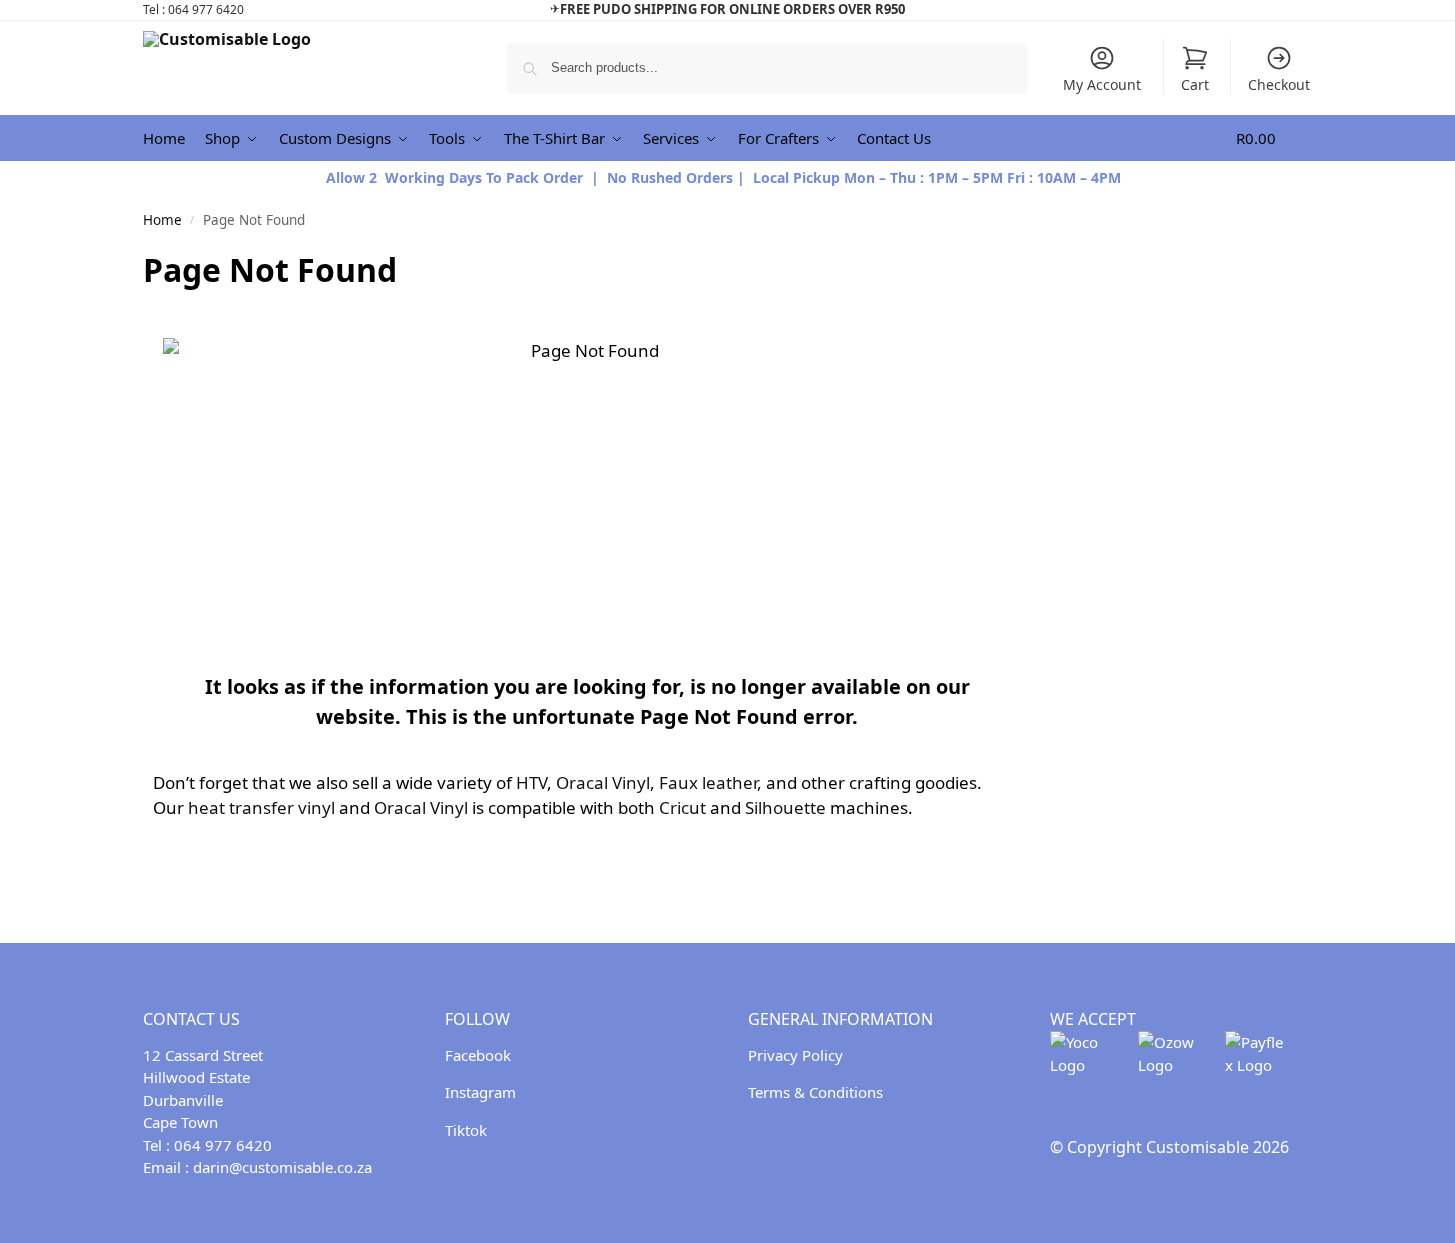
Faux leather (708, 782)
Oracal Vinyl (603, 782)
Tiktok (466, 1130)
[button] (1274, 138)
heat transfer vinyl (261, 807)
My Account (1102, 84)
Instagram (480, 1092)
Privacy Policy (795, 1055)
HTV (531, 782)
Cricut (682, 807)
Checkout (1279, 84)
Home (162, 220)
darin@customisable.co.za (282, 1167)
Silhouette (785, 807)
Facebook (478, 1055)
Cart (1195, 84)
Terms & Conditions (815, 1092)
